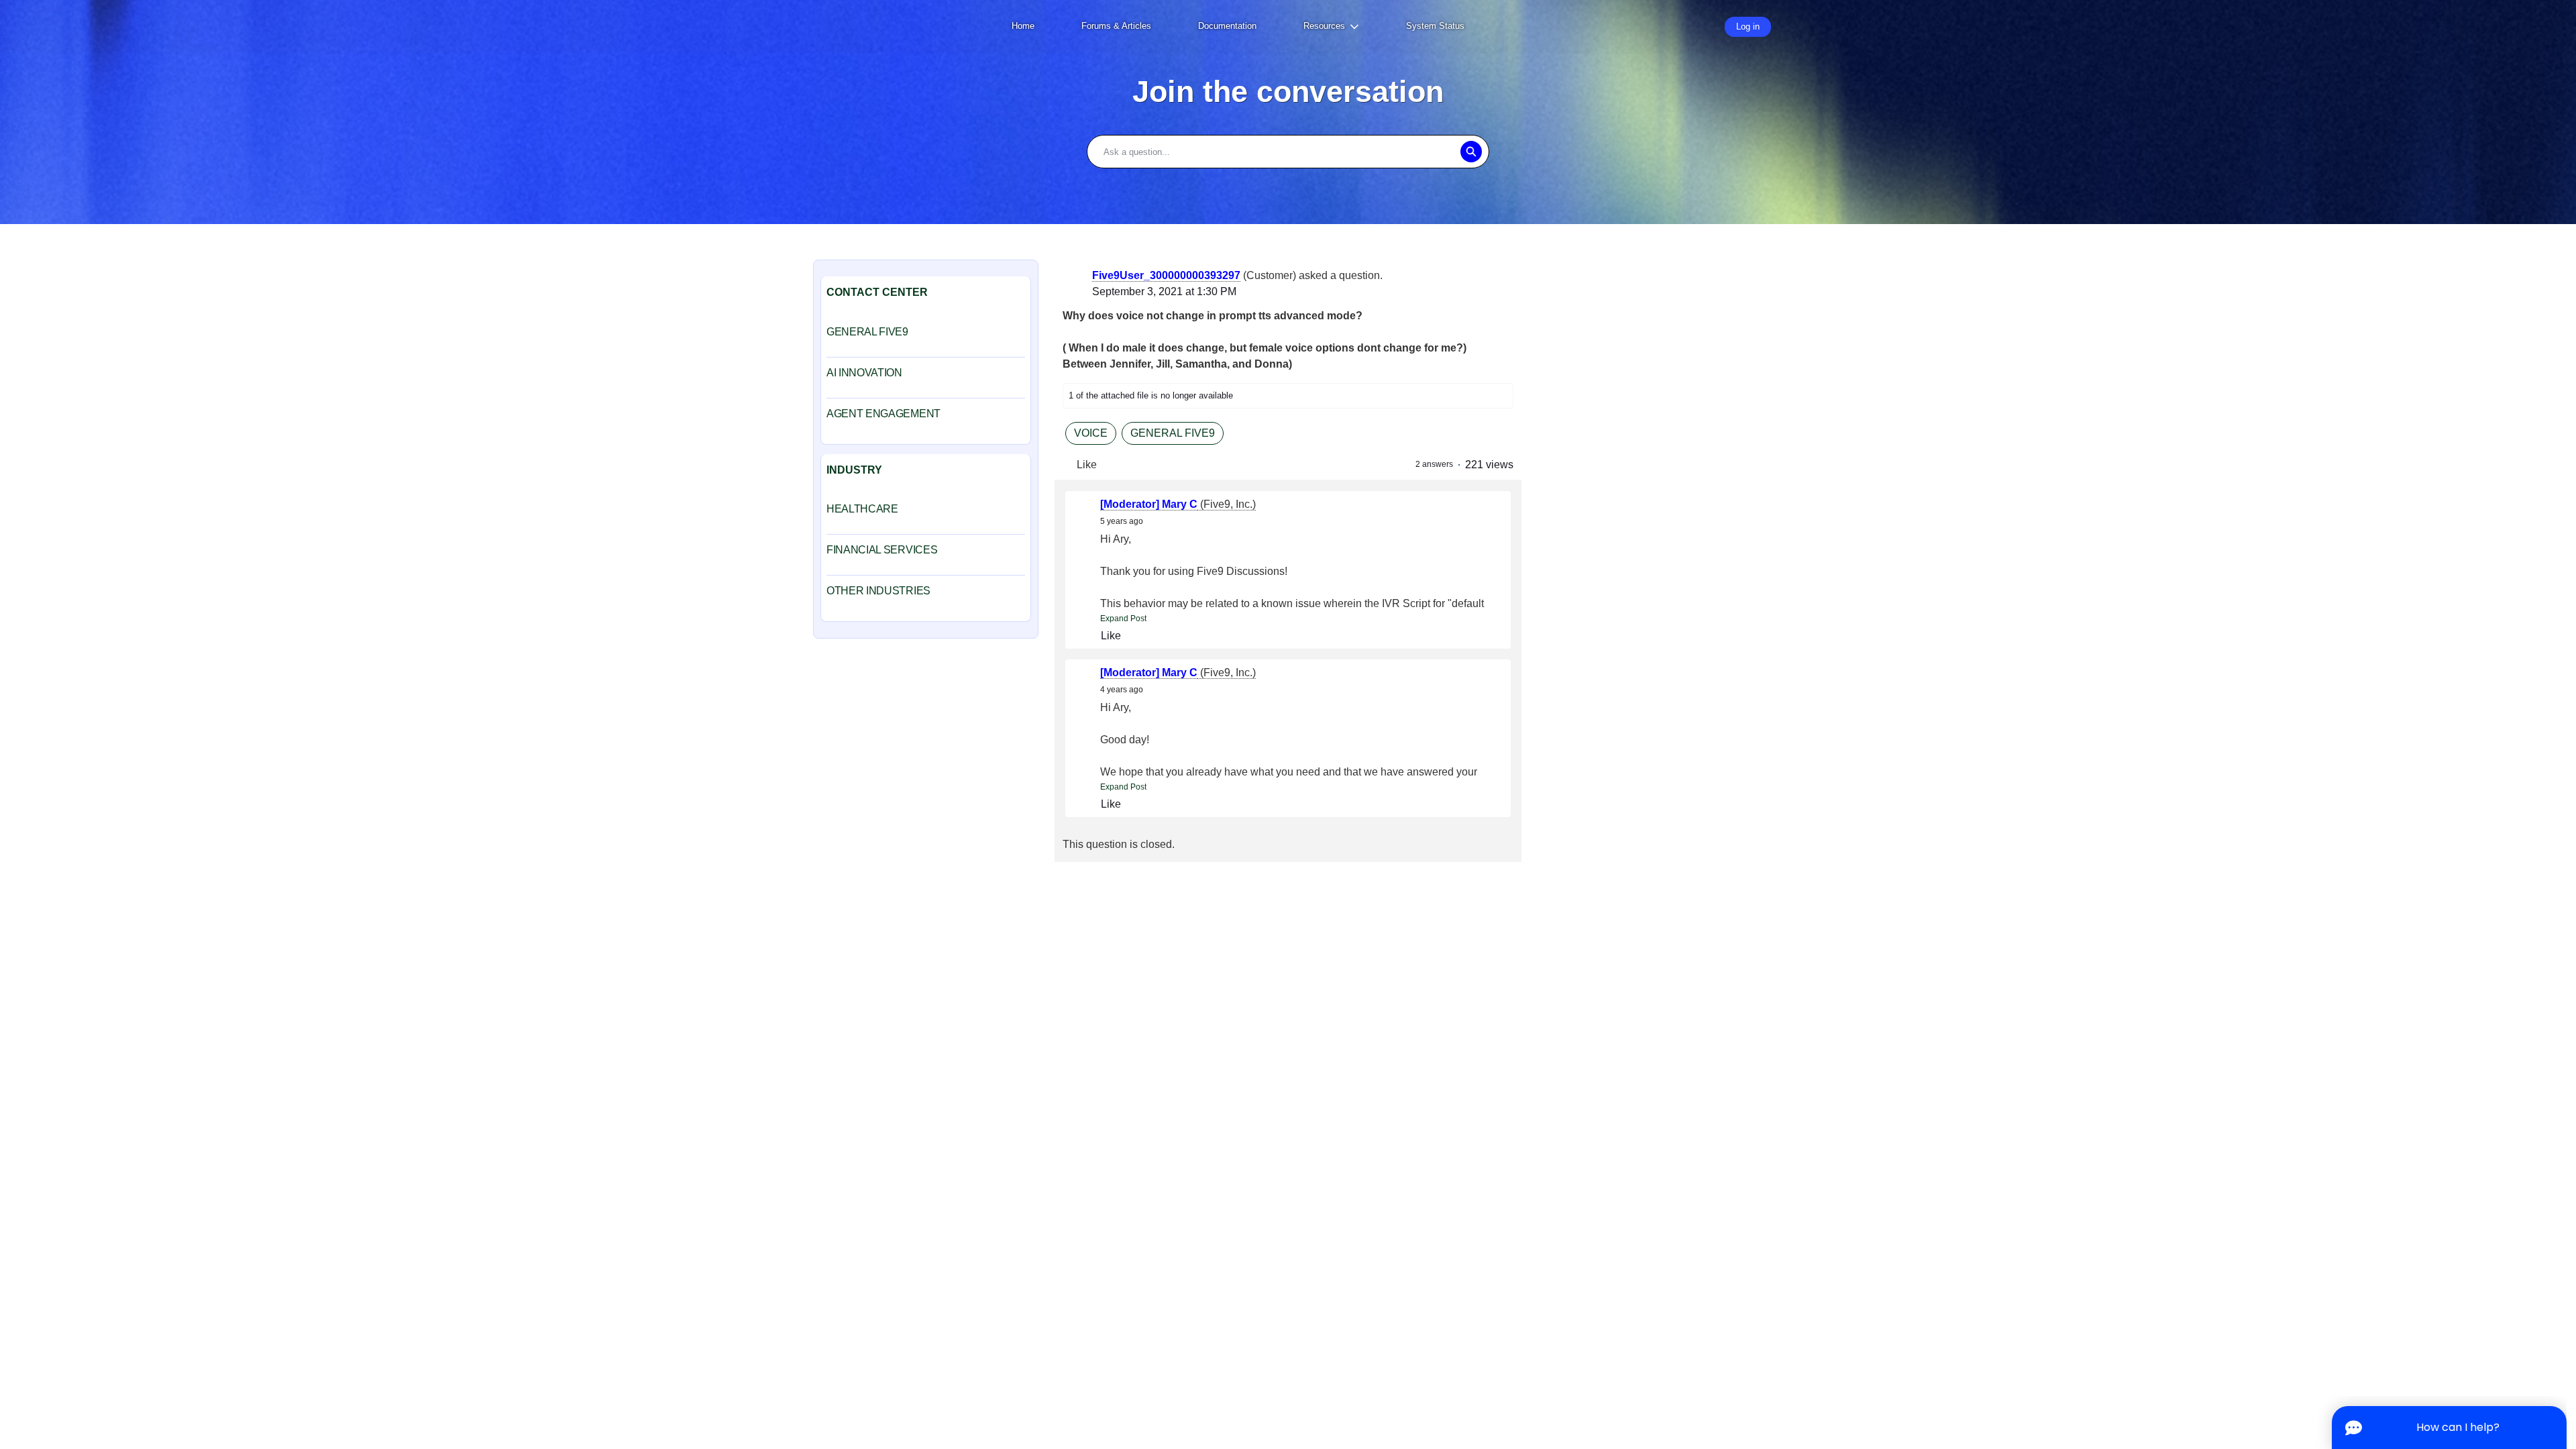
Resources (1324, 26)
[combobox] (1288, 152)
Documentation (1227, 26)
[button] (1471, 152)
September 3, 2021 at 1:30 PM (1164, 291)
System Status (1435, 26)
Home (1023, 26)
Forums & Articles (1116, 26)
